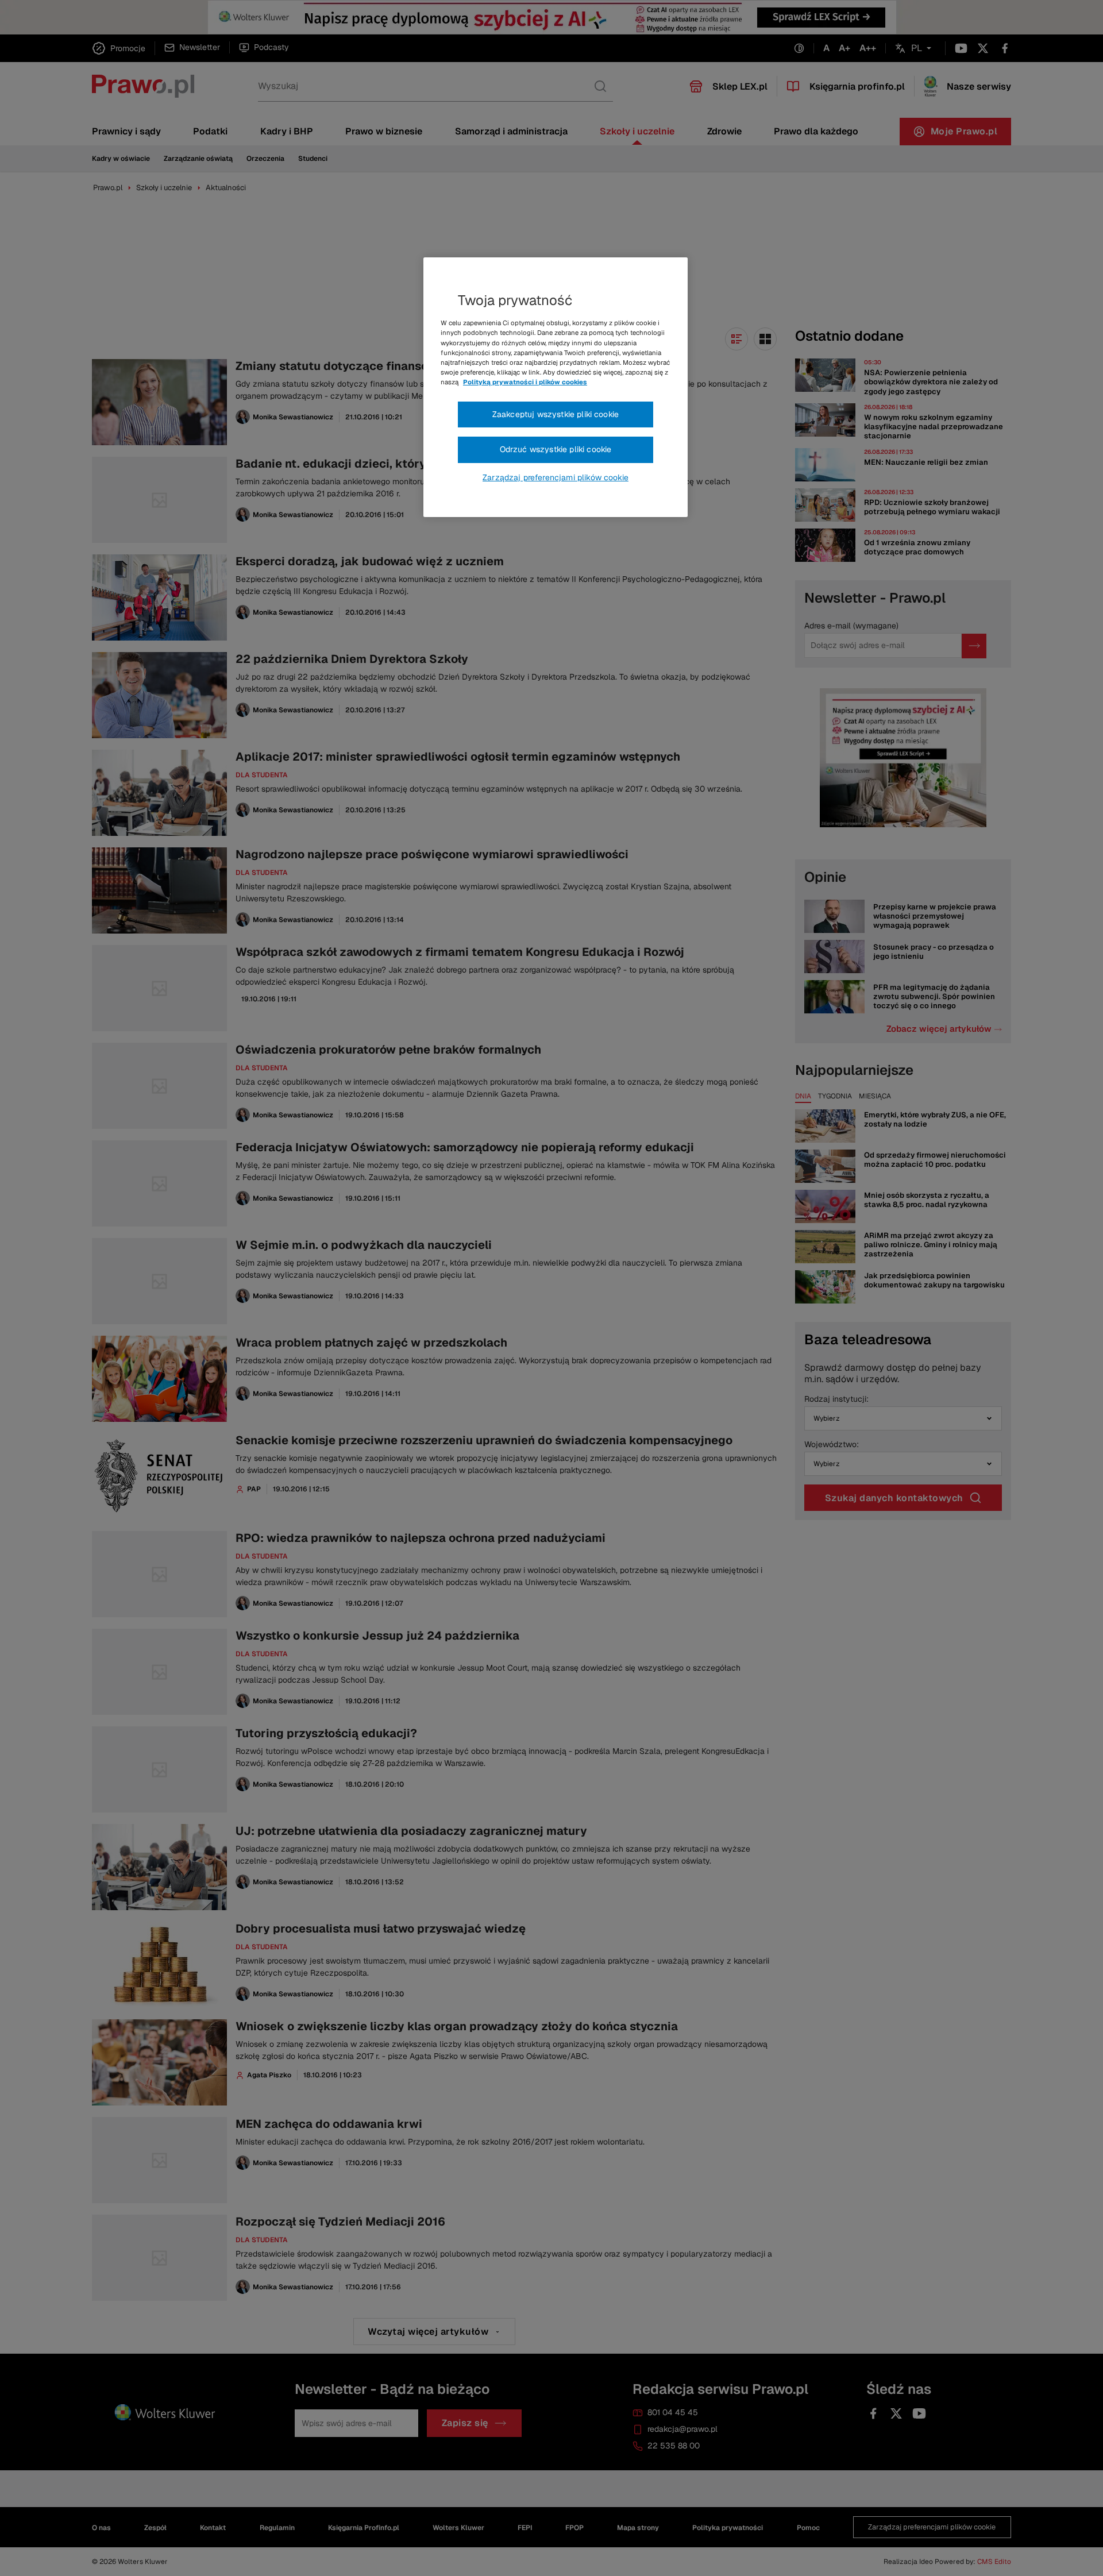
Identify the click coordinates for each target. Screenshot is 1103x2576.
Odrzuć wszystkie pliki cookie (556, 449)
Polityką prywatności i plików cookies (525, 382)
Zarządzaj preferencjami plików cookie (556, 477)
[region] (556, 387)
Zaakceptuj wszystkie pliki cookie (556, 414)
